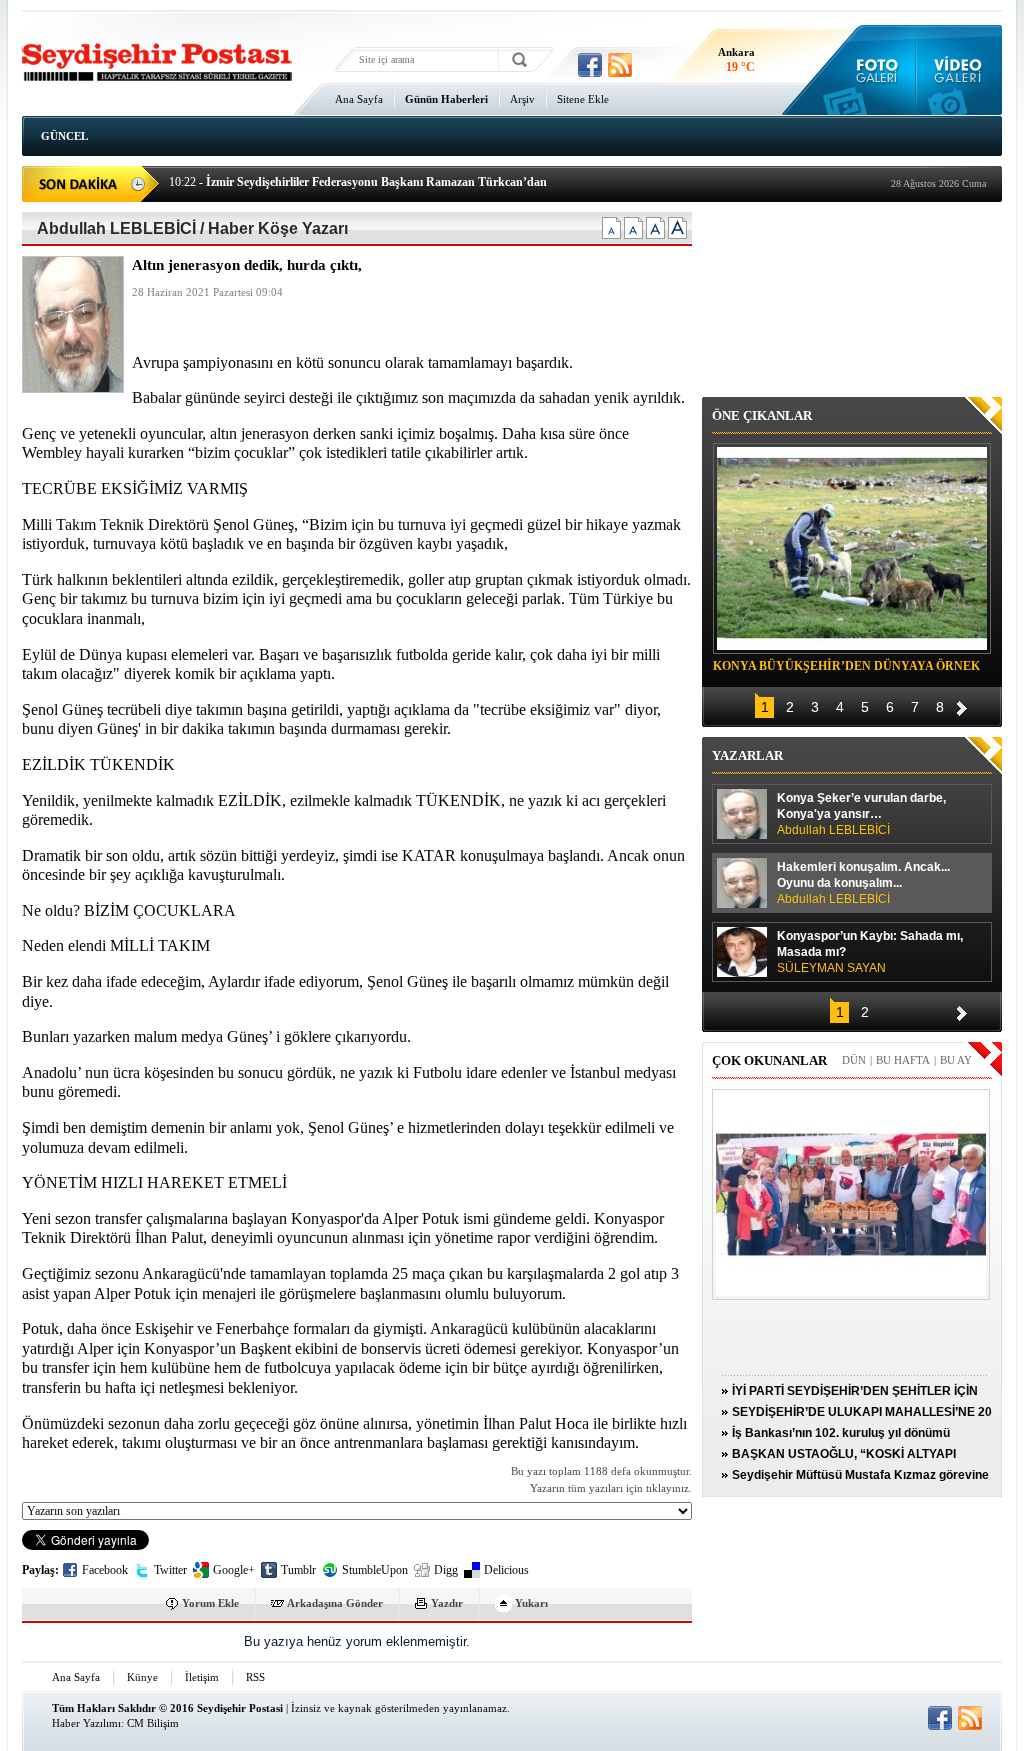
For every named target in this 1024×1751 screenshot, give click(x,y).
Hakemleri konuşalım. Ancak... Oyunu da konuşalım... (863, 883)
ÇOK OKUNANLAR (769, 1060)
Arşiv (522, 99)
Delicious (506, 1570)
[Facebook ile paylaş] (590, 65)
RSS (255, 1677)
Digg (446, 1570)
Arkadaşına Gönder (335, 1603)
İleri (962, 705)
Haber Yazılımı (86, 1723)
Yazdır (447, 1603)
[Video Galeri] (959, 70)
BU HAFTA (903, 1060)
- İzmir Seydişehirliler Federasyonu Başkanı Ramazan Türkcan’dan (358, 182)
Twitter (170, 1570)
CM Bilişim (153, 1723)
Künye (142, 1677)
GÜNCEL (64, 136)
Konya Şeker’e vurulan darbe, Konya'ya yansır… (861, 814)
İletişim (202, 1677)
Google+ (234, 1570)
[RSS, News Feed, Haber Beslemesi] (620, 65)
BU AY (956, 1060)
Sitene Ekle (583, 99)
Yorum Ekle (210, 1603)
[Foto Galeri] (872, 70)
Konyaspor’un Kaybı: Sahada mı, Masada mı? (870, 952)
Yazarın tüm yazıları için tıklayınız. (611, 1488)
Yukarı (531, 1603)
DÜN (854, 1060)
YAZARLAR (747, 755)
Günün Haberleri (446, 99)
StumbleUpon (375, 1570)
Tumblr (298, 1570)
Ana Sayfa (359, 99)
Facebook (105, 1570)
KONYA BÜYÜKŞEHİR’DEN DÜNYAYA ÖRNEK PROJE (846, 669)
